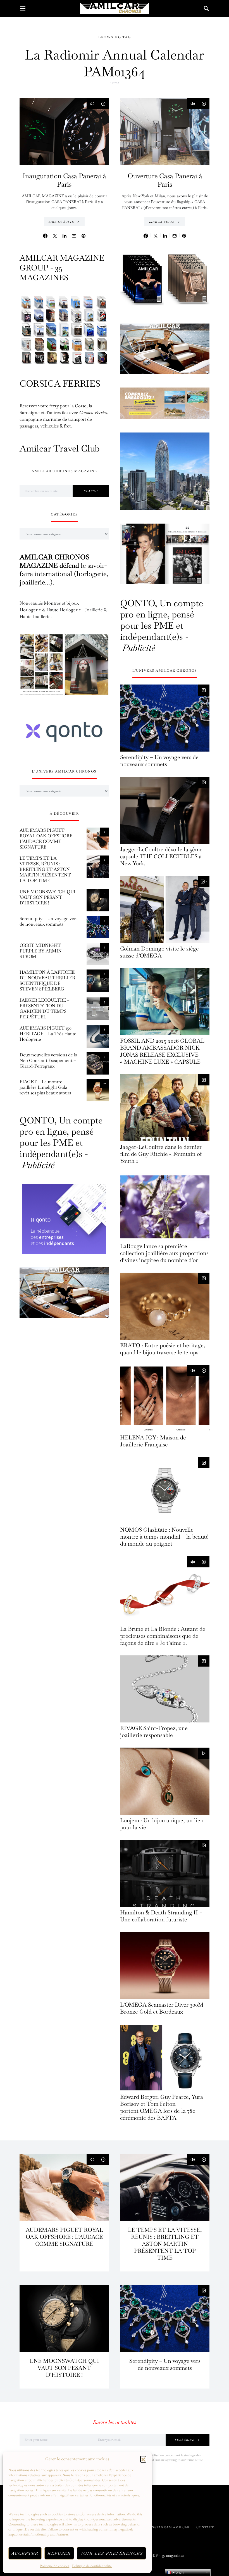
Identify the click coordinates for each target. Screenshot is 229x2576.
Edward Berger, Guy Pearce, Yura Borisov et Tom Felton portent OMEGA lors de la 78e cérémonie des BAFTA (162, 2107)
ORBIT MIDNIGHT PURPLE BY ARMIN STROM (41, 951)
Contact (205, 2527)
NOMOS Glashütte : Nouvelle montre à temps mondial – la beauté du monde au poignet (164, 1537)
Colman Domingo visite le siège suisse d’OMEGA (159, 952)
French (177, 2573)
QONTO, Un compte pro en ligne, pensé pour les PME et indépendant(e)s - (61, 1143)
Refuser (59, 2553)
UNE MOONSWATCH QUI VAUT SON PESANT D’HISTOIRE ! (47, 897)
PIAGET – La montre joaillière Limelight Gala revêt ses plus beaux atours (45, 1087)
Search (91, 491)
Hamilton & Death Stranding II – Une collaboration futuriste (161, 1916)
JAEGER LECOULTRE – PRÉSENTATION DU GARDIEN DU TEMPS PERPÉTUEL (45, 1008)
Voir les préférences (111, 2553)
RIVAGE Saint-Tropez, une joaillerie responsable (154, 1732)
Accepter (25, 2553)
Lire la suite (61, 222)
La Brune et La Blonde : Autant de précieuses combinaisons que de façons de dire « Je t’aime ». (163, 1636)
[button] (143, 2459)
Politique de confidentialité (92, 2566)
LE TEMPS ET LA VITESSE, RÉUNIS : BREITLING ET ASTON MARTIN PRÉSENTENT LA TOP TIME (45, 869)
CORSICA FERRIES (60, 383)
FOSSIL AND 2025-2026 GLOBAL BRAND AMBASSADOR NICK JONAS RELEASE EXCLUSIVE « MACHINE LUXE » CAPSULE (162, 1051)
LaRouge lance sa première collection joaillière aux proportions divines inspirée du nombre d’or (164, 1253)
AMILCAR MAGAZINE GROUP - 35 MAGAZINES (62, 268)
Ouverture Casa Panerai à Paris (165, 180)
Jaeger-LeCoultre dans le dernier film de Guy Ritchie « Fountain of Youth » (161, 1154)
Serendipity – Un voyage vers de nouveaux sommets (48, 921)
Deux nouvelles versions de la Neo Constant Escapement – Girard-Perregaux (48, 1060)
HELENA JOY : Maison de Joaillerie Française (153, 1441)
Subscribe (185, 2440)
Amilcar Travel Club (60, 448)
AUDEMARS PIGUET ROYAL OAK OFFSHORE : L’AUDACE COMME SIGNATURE (47, 839)
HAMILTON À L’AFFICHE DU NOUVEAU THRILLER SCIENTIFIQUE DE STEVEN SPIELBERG (47, 981)
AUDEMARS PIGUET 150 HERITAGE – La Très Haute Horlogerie (48, 1034)
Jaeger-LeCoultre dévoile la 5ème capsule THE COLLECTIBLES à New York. (161, 856)
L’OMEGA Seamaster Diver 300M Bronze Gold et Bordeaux (162, 2008)
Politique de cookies (54, 2566)
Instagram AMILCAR (170, 2527)
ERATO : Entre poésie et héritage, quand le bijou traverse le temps (163, 1349)
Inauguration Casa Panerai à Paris (64, 180)
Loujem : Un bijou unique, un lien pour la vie (162, 1824)
